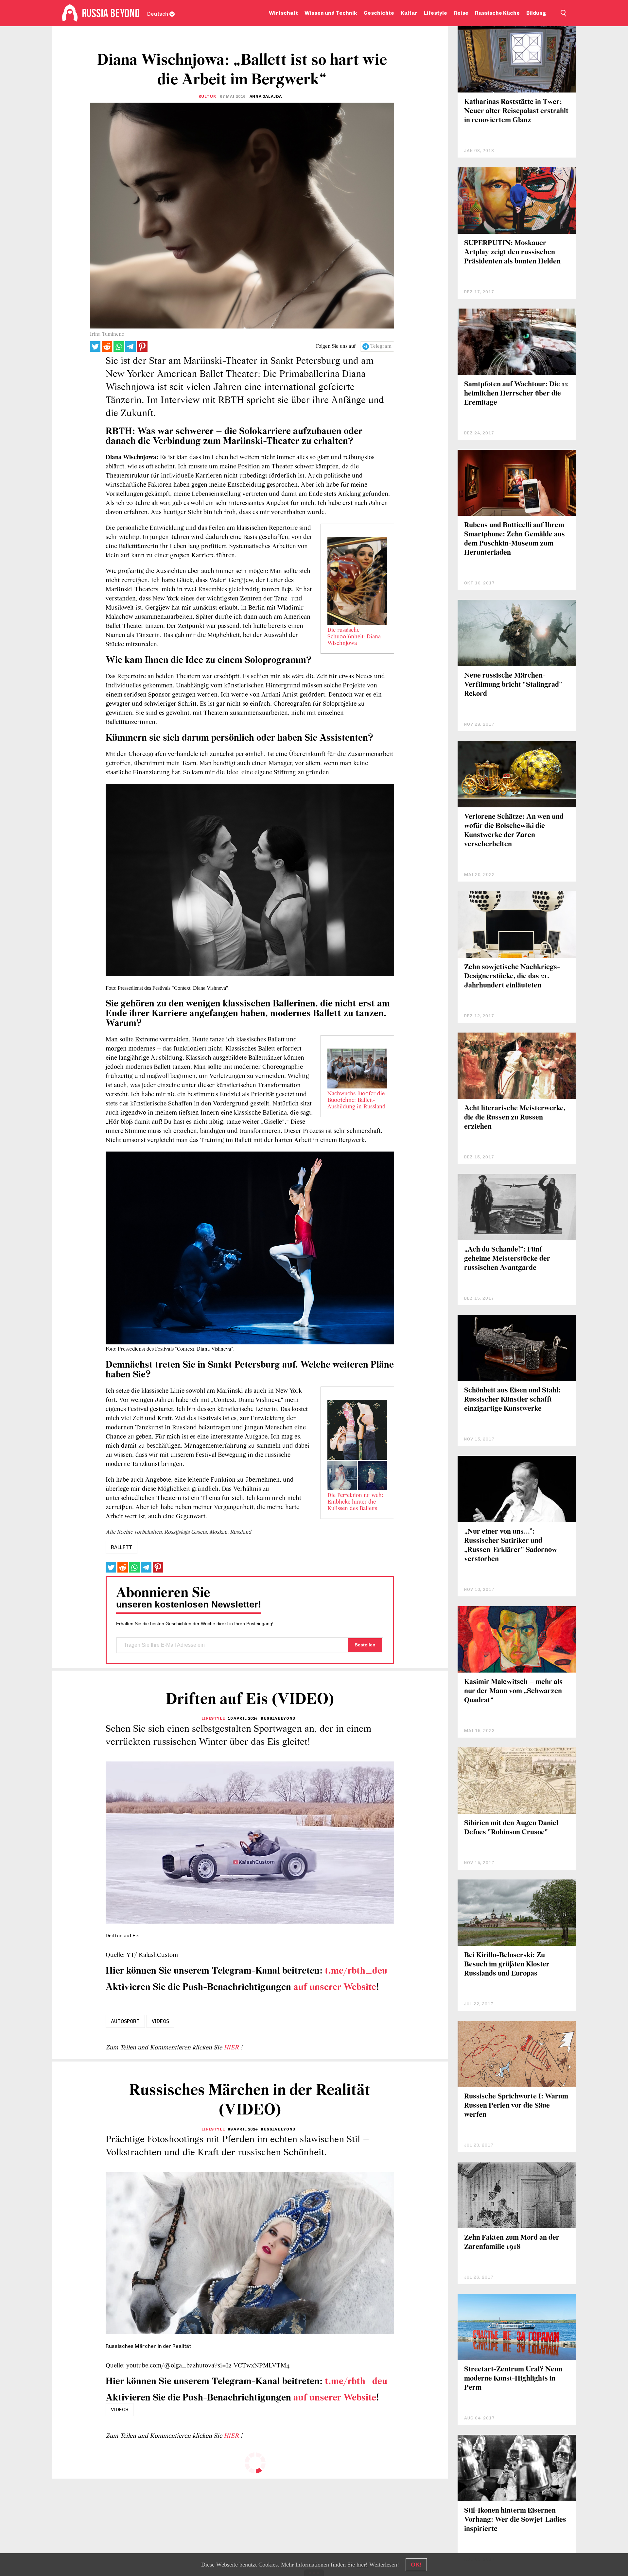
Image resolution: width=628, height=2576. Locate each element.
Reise (461, 13)
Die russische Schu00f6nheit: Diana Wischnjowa (354, 637)
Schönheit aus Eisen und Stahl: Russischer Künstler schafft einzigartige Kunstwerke (512, 1400)
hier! (362, 2565)
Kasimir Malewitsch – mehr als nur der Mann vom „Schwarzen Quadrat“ (513, 1691)
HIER (232, 2048)
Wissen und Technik (331, 13)
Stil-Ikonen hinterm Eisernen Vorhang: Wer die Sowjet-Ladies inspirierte (515, 2520)
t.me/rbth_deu (356, 1971)
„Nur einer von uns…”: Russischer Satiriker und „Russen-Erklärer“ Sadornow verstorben (511, 1546)
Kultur (409, 13)
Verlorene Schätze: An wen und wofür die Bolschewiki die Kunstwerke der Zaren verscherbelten (514, 831)
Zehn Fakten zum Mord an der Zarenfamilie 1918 (512, 2242)
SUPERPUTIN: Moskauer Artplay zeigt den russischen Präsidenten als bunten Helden (512, 253)
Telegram (381, 346)
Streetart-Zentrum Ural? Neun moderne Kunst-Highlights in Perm (513, 2379)
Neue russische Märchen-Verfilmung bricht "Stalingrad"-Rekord (515, 685)
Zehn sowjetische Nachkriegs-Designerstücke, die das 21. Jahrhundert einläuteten (512, 977)
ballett (122, 1547)
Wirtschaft (283, 13)
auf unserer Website (335, 1987)
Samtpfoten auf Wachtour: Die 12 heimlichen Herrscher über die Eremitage (516, 394)
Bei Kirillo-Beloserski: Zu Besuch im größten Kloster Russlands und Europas (507, 1965)
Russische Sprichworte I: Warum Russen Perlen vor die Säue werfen (516, 2106)
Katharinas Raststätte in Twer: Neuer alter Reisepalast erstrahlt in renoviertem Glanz (516, 111)
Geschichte (379, 13)
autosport (125, 2021)
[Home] (70, 13)
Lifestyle (436, 13)
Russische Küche (497, 13)
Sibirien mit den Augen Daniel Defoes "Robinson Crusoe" (511, 1828)
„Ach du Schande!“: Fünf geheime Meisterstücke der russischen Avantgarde (507, 1259)
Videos (160, 2021)
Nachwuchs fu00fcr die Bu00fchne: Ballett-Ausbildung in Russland (357, 1101)
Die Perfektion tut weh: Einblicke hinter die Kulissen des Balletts (355, 1502)
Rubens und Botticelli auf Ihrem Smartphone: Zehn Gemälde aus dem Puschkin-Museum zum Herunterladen (515, 539)
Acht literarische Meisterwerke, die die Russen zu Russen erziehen (515, 1118)
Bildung (536, 13)
